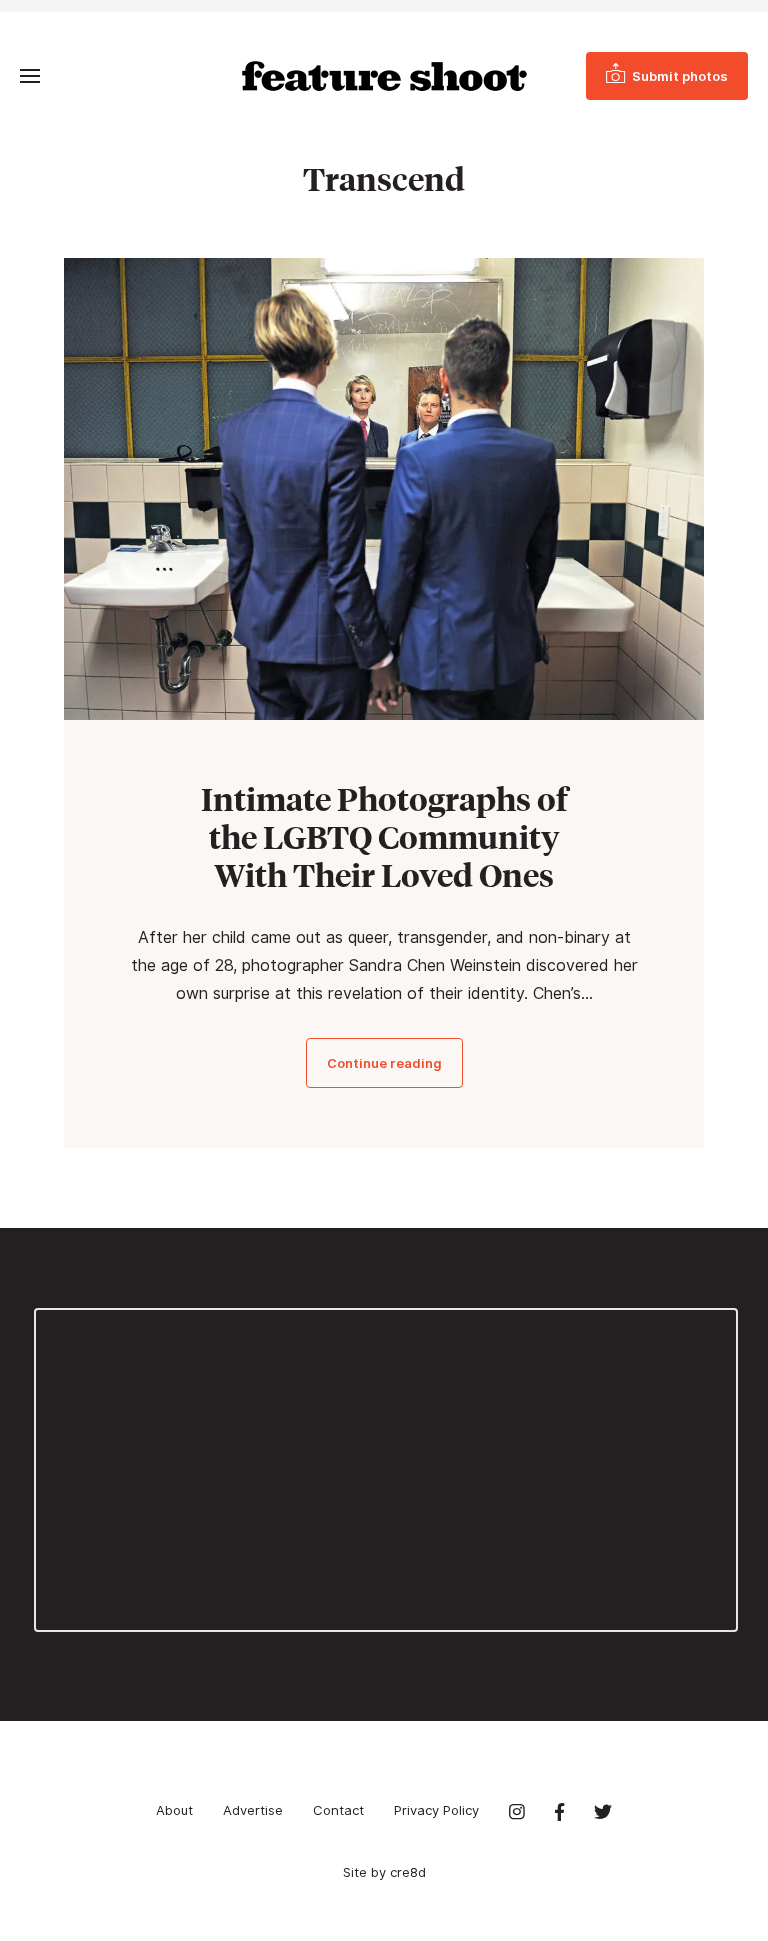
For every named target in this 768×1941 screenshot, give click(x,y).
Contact (338, 1810)
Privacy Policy (436, 1810)
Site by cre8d (384, 1872)
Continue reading (384, 1063)
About (174, 1810)
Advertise (253, 1810)
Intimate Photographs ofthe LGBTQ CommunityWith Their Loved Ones (384, 837)
